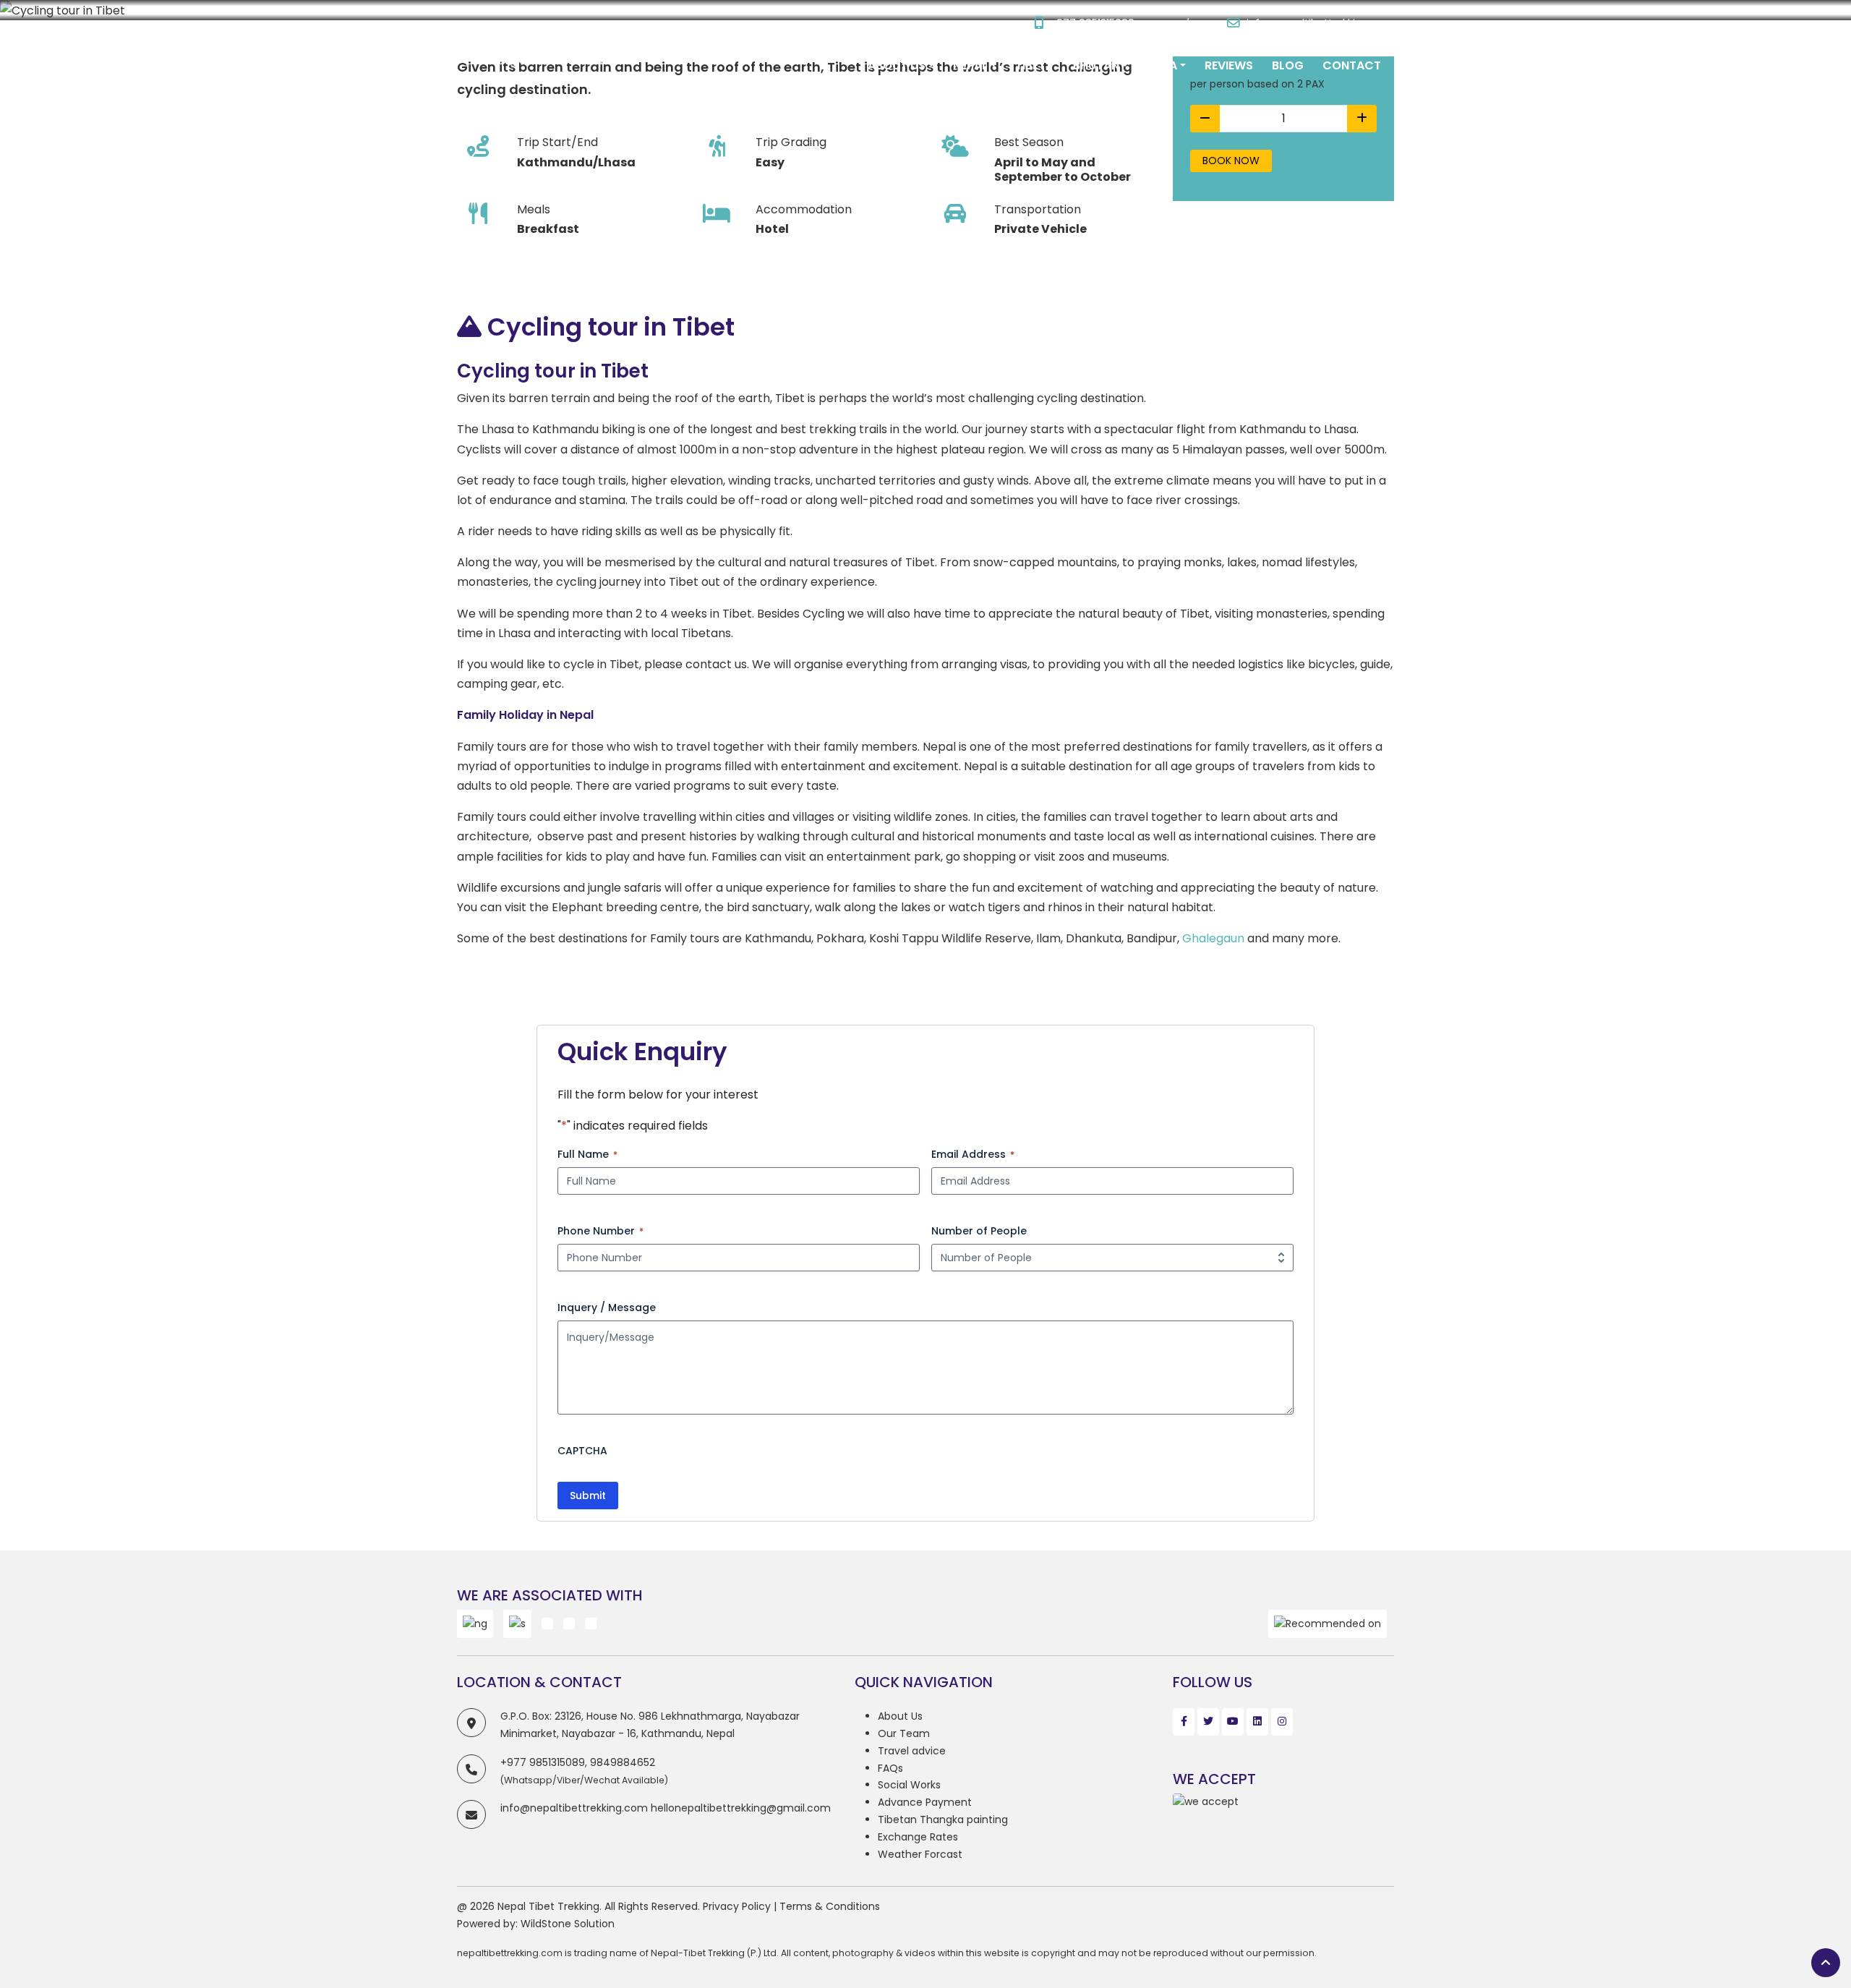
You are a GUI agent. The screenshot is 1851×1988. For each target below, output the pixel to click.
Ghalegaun (1213, 938)
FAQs (890, 1768)
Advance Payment (925, 1802)
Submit (588, 1496)
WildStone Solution (568, 1924)
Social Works (909, 1785)
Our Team (904, 1733)
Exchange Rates (918, 1837)
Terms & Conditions (830, 1906)
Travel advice (912, 1751)
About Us (900, 1716)
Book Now (1231, 161)
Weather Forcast (920, 1854)
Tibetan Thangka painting (943, 1820)
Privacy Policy (737, 1906)
